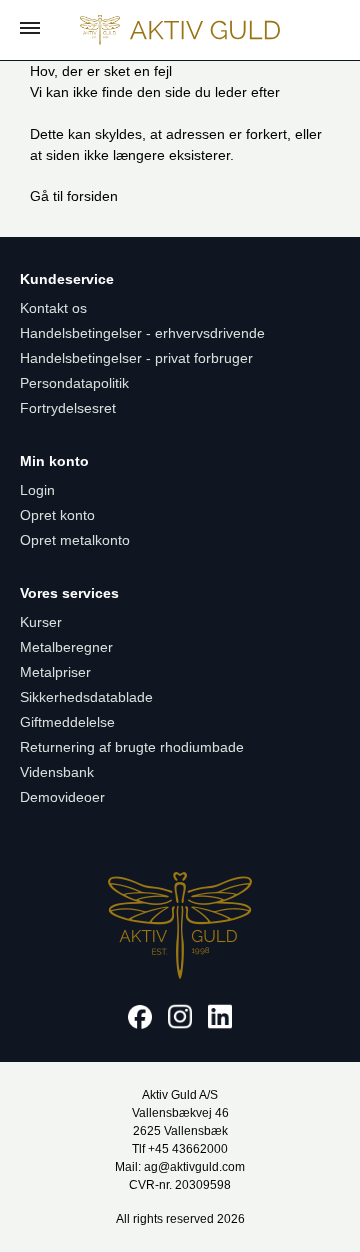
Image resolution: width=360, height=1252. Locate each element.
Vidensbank (57, 772)
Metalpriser (55, 672)
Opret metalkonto (75, 540)
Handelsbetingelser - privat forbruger (136, 358)
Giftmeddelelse (67, 722)
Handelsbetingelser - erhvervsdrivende (142, 333)
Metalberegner (66, 647)
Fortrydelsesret (68, 408)
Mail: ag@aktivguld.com (180, 1167)
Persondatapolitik (74, 383)
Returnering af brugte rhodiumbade (132, 747)
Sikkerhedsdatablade (86, 697)
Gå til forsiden (74, 196)
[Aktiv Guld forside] (180, 30)
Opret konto (57, 515)
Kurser (41, 622)
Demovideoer (62, 797)
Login (37, 490)
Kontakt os (53, 308)
